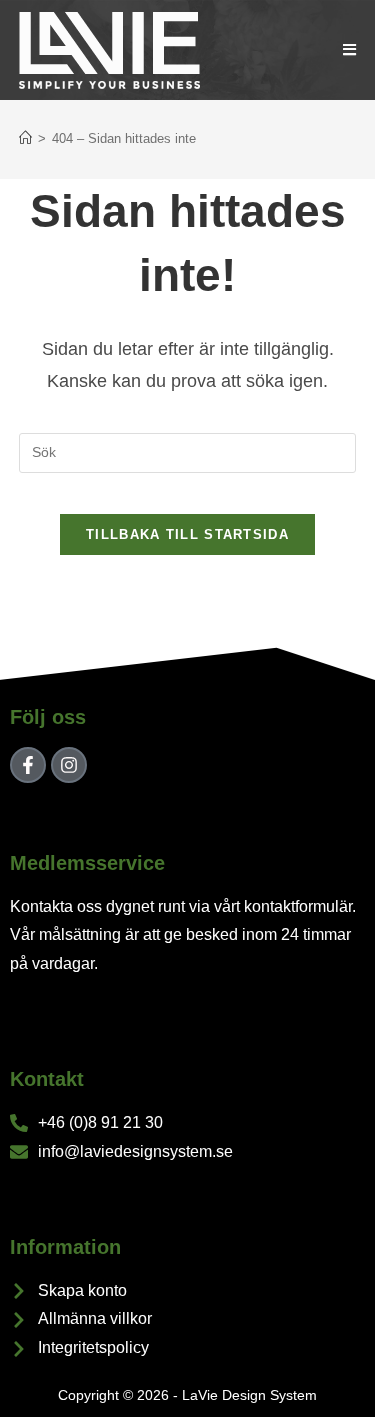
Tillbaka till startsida (187, 534)
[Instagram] (69, 765)
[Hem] (25, 138)
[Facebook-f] (28, 765)
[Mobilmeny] (350, 49)
